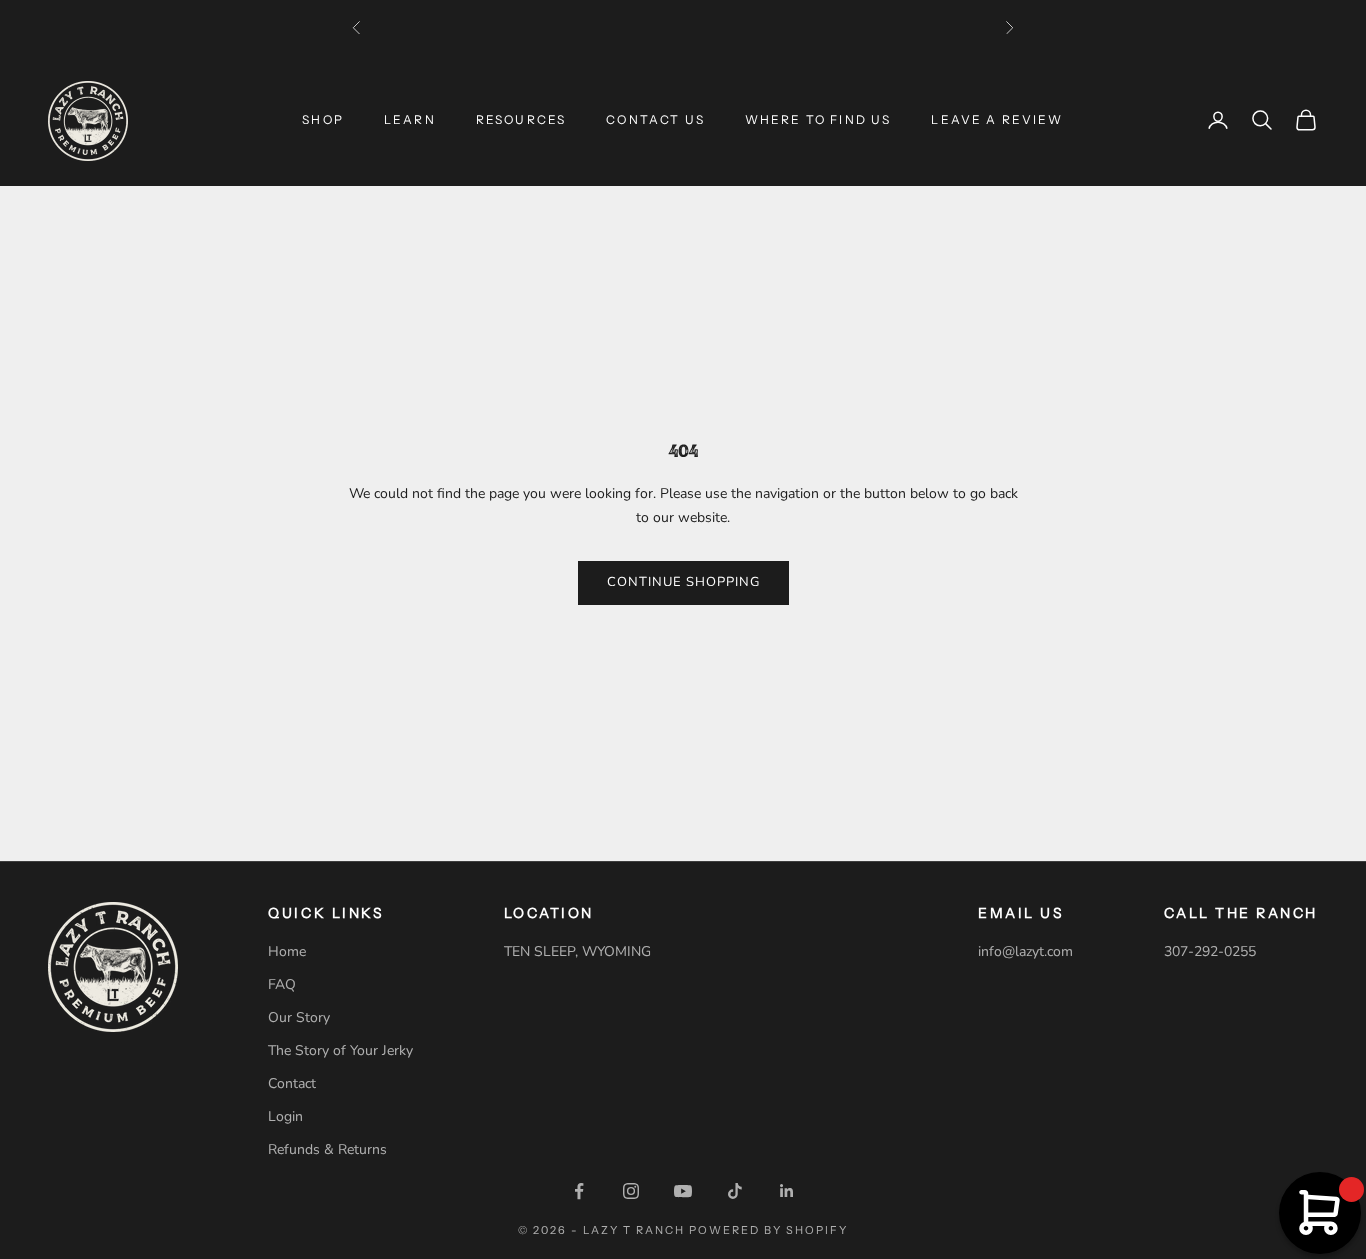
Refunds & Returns (327, 1149)
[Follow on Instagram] (631, 1191)
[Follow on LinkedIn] (787, 1191)
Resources (521, 119)
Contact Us (655, 119)
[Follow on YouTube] (683, 1191)
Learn (410, 119)
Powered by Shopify (768, 1230)
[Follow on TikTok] (735, 1191)
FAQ (282, 984)
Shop (323, 119)
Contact (292, 1083)
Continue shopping (683, 582)
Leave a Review (997, 119)
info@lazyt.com (1025, 951)
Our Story (299, 1017)
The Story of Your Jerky (340, 1050)
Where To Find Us (818, 119)
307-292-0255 (1210, 951)
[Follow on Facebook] (579, 1191)
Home (287, 951)
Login (285, 1116)
